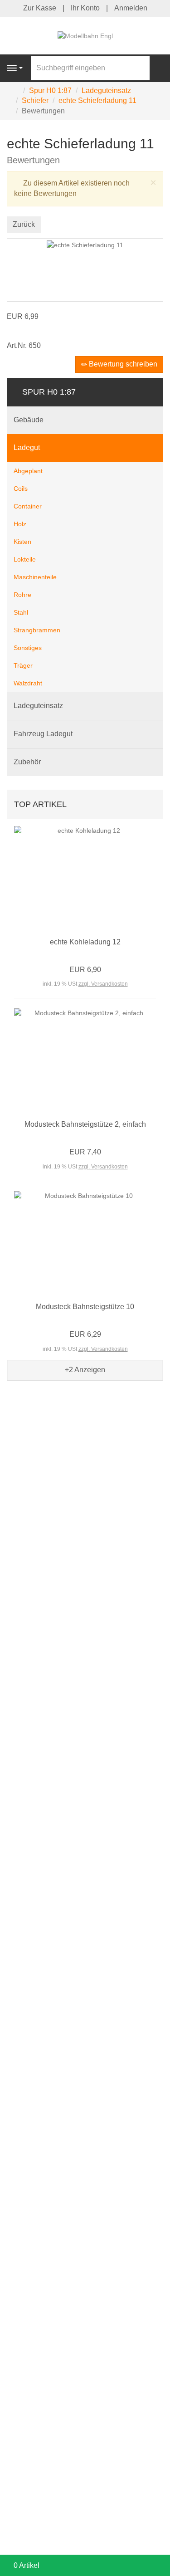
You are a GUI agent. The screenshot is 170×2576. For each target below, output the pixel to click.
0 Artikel (27, 2565)
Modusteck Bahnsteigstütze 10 (85, 1307)
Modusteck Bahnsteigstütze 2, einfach (85, 1124)
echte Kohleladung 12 (85, 942)
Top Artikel (40, 804)
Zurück (24, 224)
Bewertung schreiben (122, 364)
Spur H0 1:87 (49, 392)
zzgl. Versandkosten (103, 984)
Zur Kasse (40, 8)
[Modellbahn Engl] (85, 35)
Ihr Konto (85, 8)
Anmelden (131, 8)
